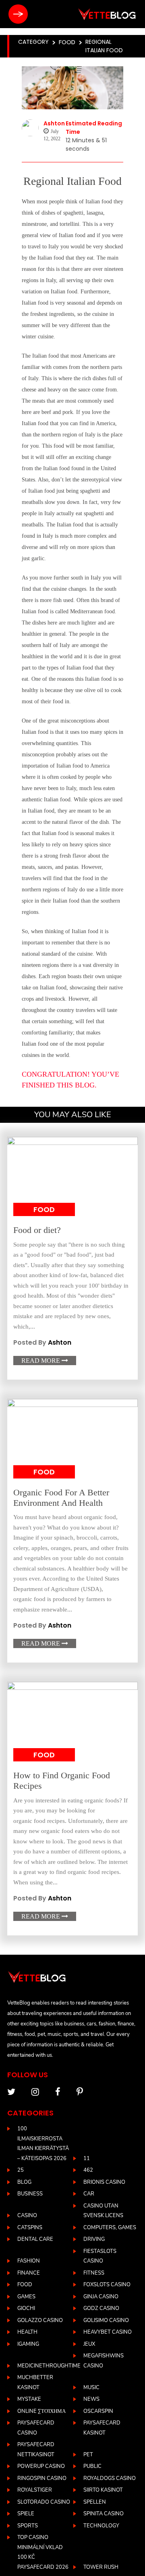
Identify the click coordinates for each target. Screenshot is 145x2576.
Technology (101, 2526)
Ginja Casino (101, 2297)
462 (88, 2170)
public (92, 2466)
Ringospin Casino (42, 2478)
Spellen (95, 2502)
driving (94, 2239)
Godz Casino (101, 2308)
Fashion (29, 2261)
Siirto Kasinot (103, 2490)
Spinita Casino (104, 2514)
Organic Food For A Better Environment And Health (61, 1498)
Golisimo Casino (106, 2320)
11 (87, 2158)
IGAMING (28, 2344)
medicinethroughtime (49, 2366)
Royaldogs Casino (110, 2478)
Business (30, 2194)
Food (67, 42)
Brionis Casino (104, 2182)
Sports (28, 2526)
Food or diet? (37, 1230)
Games (26, 2297)
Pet (88, 2455)
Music (91, 2388)
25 (21, 2170)
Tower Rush (101, 2567)
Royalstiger (35, 2490)
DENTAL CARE (35, 2239)
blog (24, 2182)
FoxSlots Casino (107, 2285)
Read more (45, 1361)
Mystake (29, 2399)
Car (89, 2194)
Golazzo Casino (40, 2320)
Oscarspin (98, 2411)
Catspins (30, 2228)
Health (27, 2332)
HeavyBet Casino (108, 2332)
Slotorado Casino (44, 2502)
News (91, 2399)
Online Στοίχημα (41, 2411)
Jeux (89, 2344)
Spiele (26, 2514)
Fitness (94, 2273)
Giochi (26, 2308)
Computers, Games (110, 2228)
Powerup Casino (41, 2466)
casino (27, 2216)
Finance (29, 2273)
